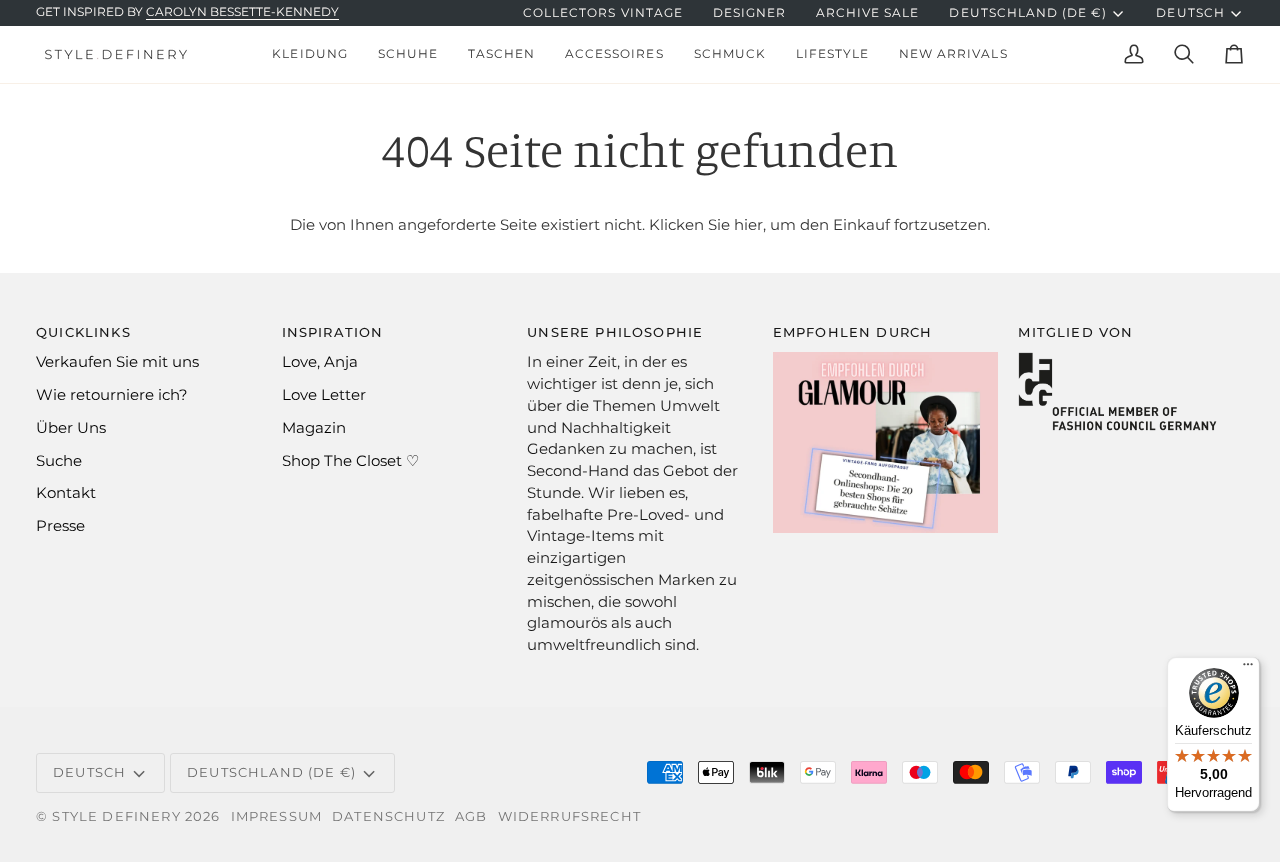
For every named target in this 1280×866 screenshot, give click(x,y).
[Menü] (1248, 669)
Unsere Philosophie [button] (615, 332)
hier (748, 225)
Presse (60, 526)
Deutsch (1190, 13)
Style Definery (116, 816)
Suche (59, 461)
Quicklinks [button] (83, 332)
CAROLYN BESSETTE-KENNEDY (242, 12)
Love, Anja (320, 362)
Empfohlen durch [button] (853, 332)
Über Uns (71, 428)
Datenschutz (388, 816)
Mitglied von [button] (1075, 332)
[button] (309, 54)
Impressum (277, 816)
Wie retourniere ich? (112, 395)
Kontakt (66, 493)
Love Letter (324, 395)
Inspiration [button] (333, 332)
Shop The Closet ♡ (350, 461)
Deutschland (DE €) (1028, 13)
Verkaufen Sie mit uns (117, 362)
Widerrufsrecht (569, 816)
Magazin (314, 428)
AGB (471, 816)
